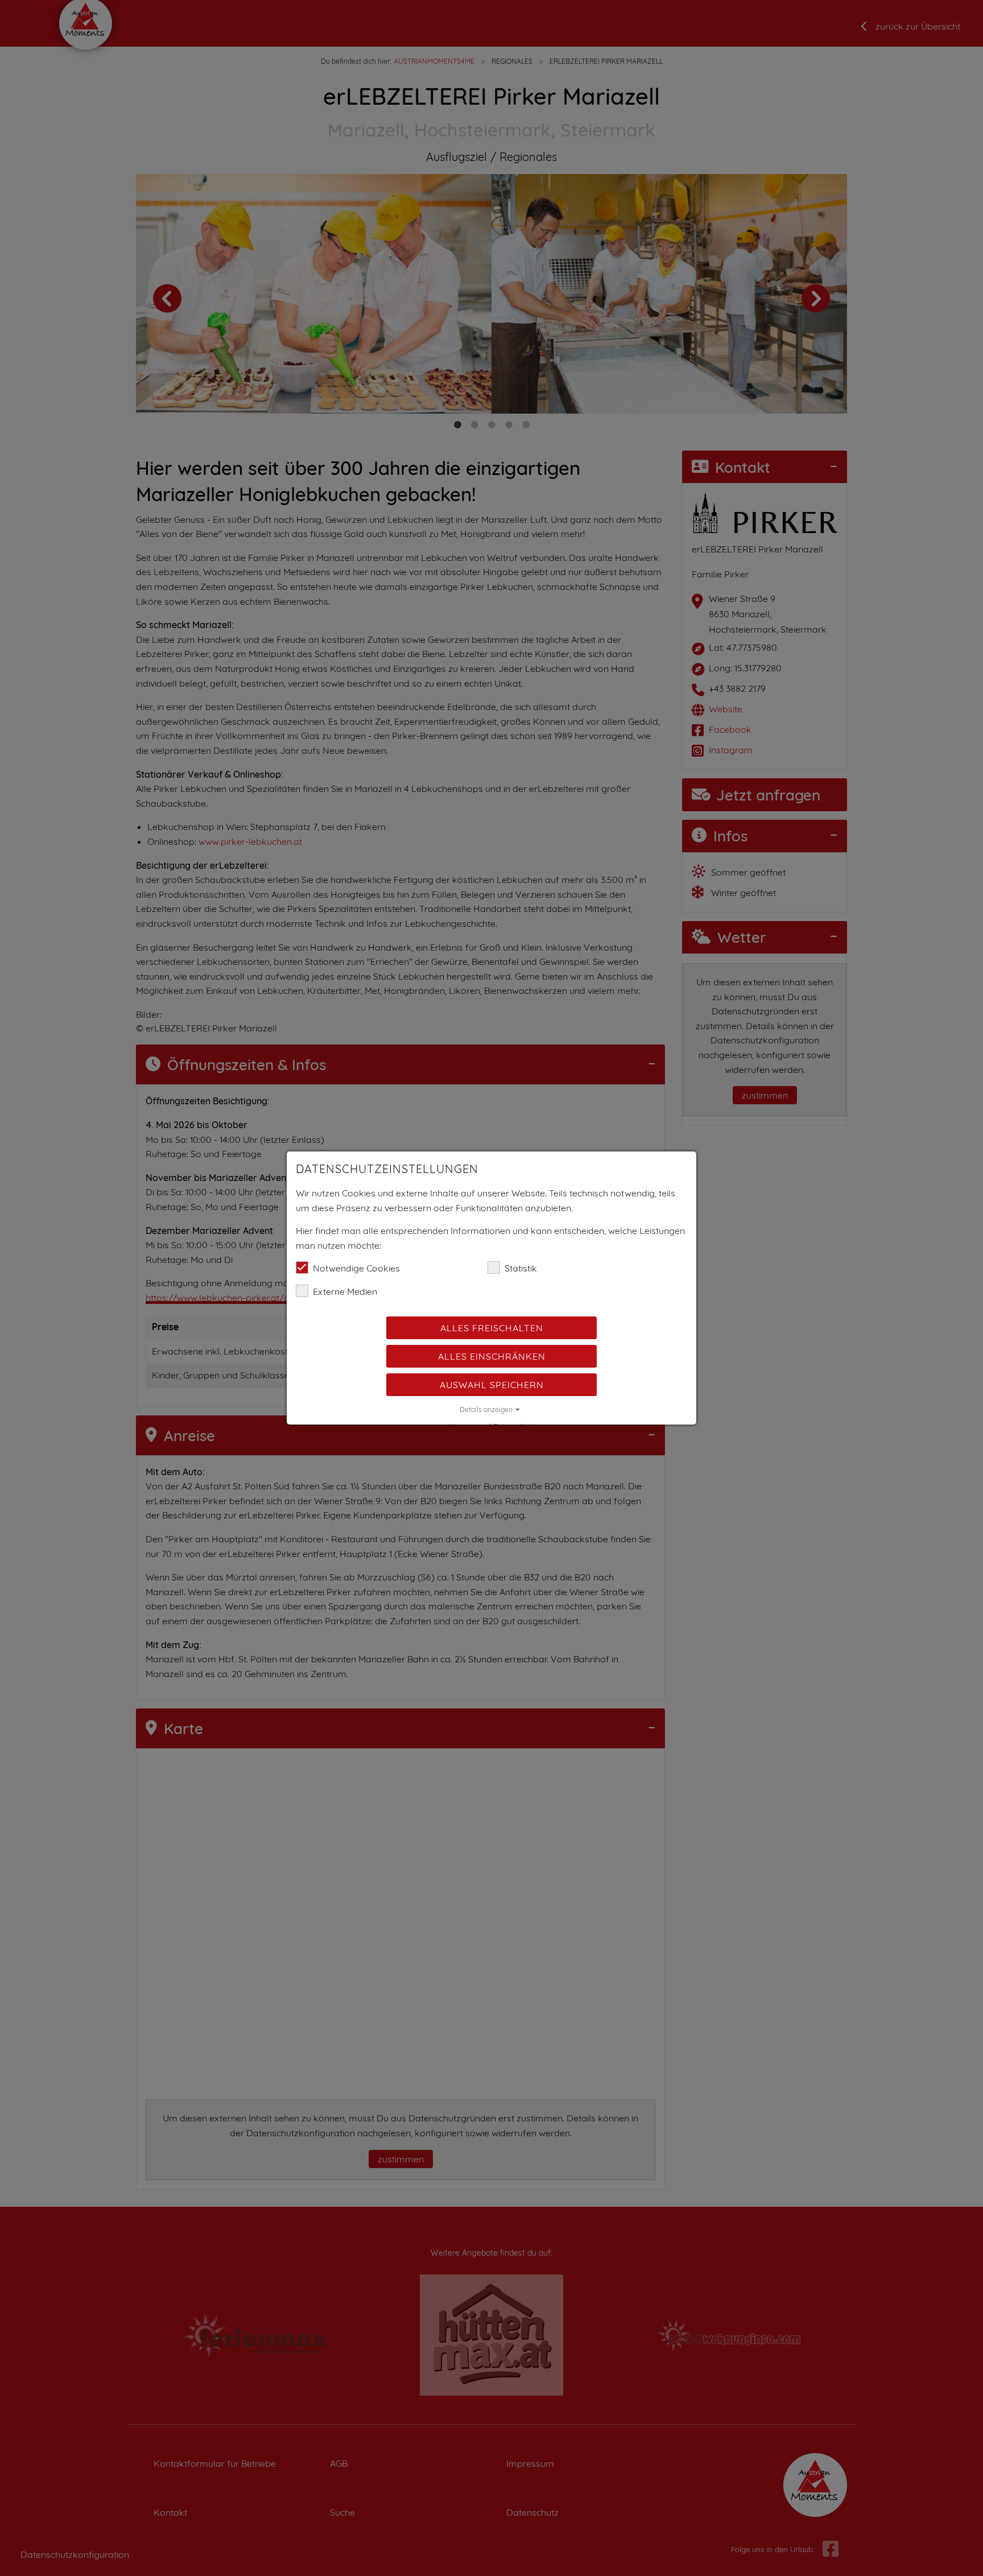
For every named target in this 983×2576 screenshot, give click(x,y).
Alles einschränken (492, 1356)
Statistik (521, 1268)
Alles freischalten (492, 1328)
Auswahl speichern (492, 1385)
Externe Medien (345, 1291)
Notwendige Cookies (356, 1268)
